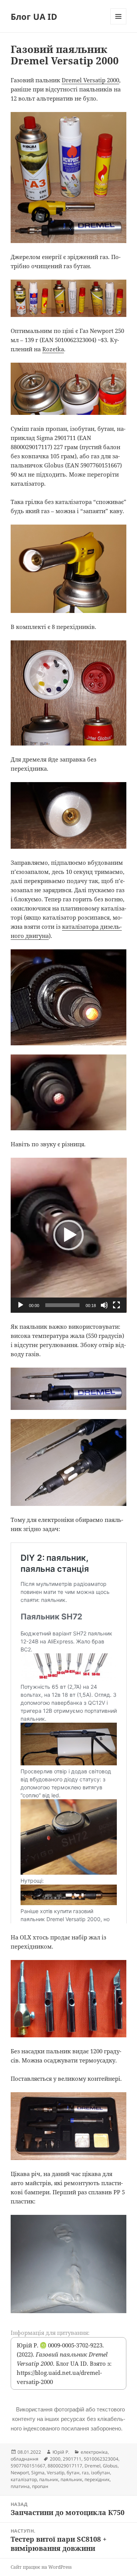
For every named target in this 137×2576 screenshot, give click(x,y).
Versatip (56, 2473)
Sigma (38, 2473)
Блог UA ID (34, 16)
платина (20, 2486)
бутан (73, 2473)
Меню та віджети (119, 24)
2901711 (72, 2459)
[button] (68, 1235)
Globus (110, 2466)
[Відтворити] (21, 1305)
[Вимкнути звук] (104, 1305)
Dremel (92, 2466)
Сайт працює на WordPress (41, 2567)
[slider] (63, 1305)
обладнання (25, 2459)
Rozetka (53, 349)
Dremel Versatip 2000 (90, 80)
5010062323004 (101, 2459)
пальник (49, 2479)
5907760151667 (28, 2466)
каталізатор (24, 2479)
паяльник (71, 2479)
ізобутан (100, 2473)
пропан (40, 2486)
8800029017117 (65, 2466)
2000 (55, 2459)
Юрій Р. (61, 2452)
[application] (69, 1235)
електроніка (94, 2452)
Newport (20, 2473)
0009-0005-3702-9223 (71, 2345)
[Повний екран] (116, 1305)
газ (85, 2473)
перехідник (97, 2479)
